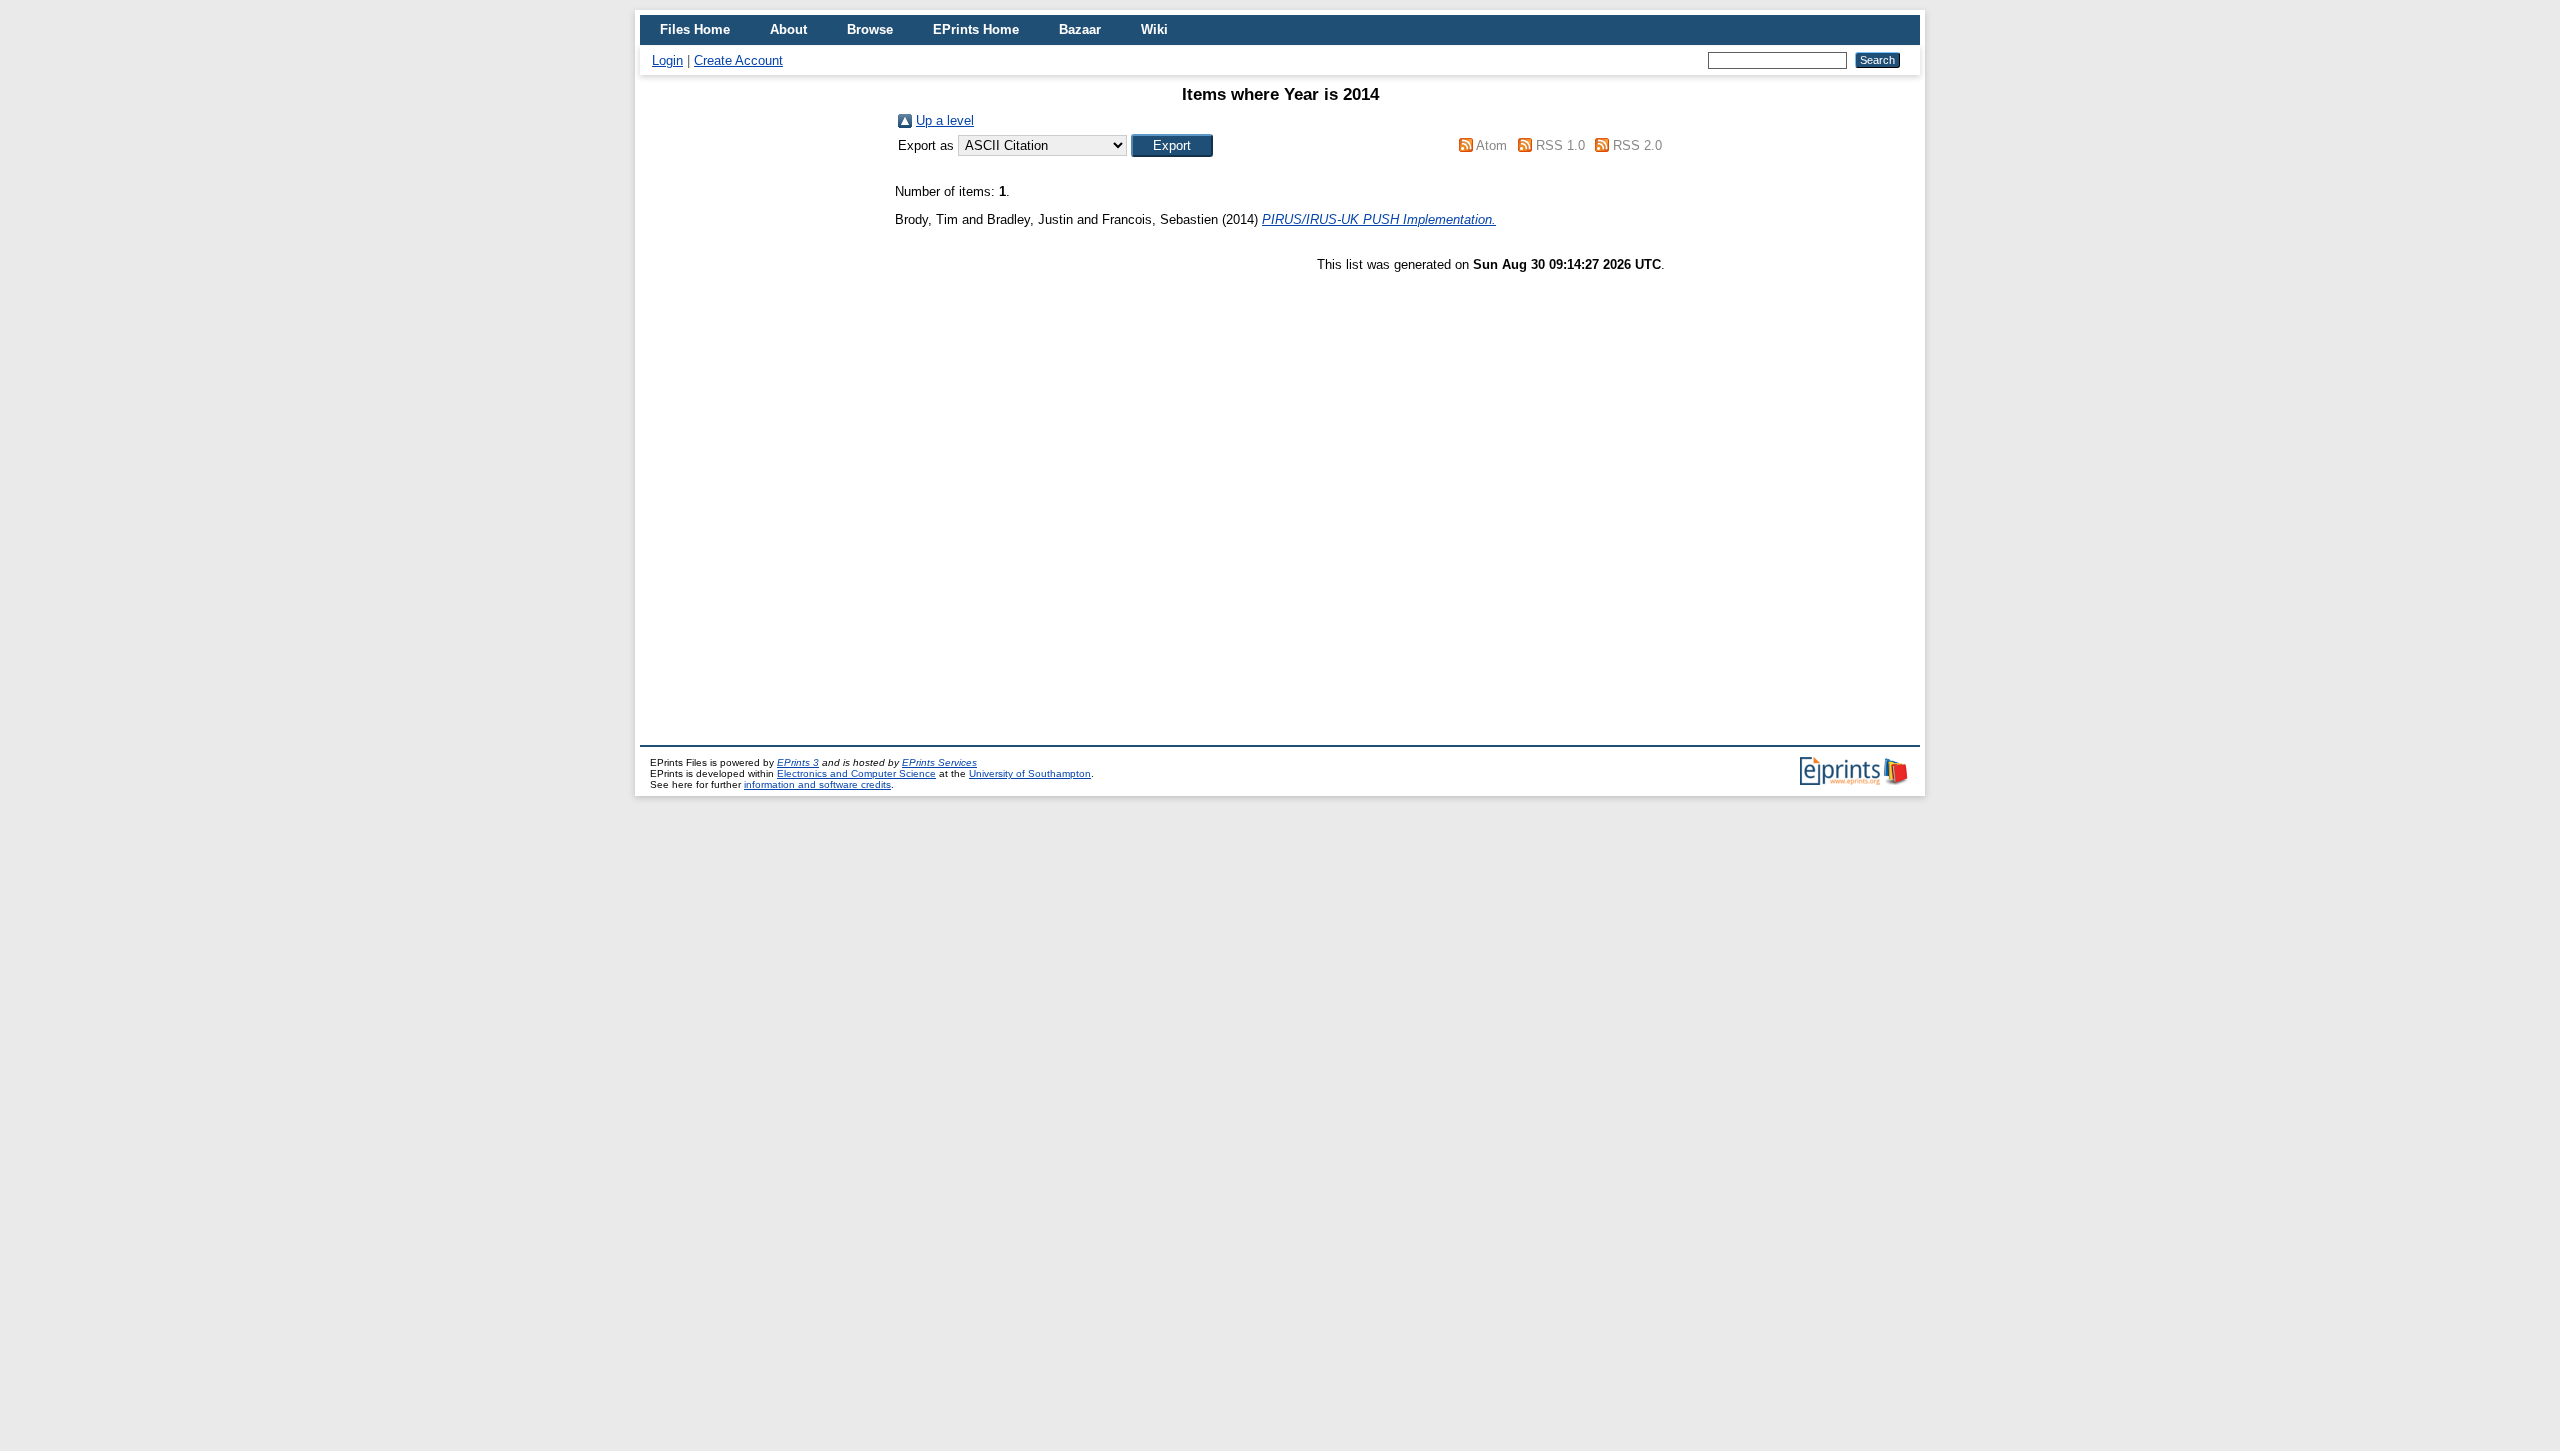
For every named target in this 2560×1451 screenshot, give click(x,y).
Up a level (945, 120)
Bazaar (1080, 29)
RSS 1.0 (1560, 145)
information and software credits (817, 784)
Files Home (695, 29)
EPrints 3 (798, 762)
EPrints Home (976, 29)
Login (667, 60)
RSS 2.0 (1637, 145)
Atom (1491, 145)
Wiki (1154, 29)
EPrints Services (939, 762)
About (788, 29)
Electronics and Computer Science (856, 773)
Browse (870, 29)
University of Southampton (1030, 773)
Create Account (738, 60)
